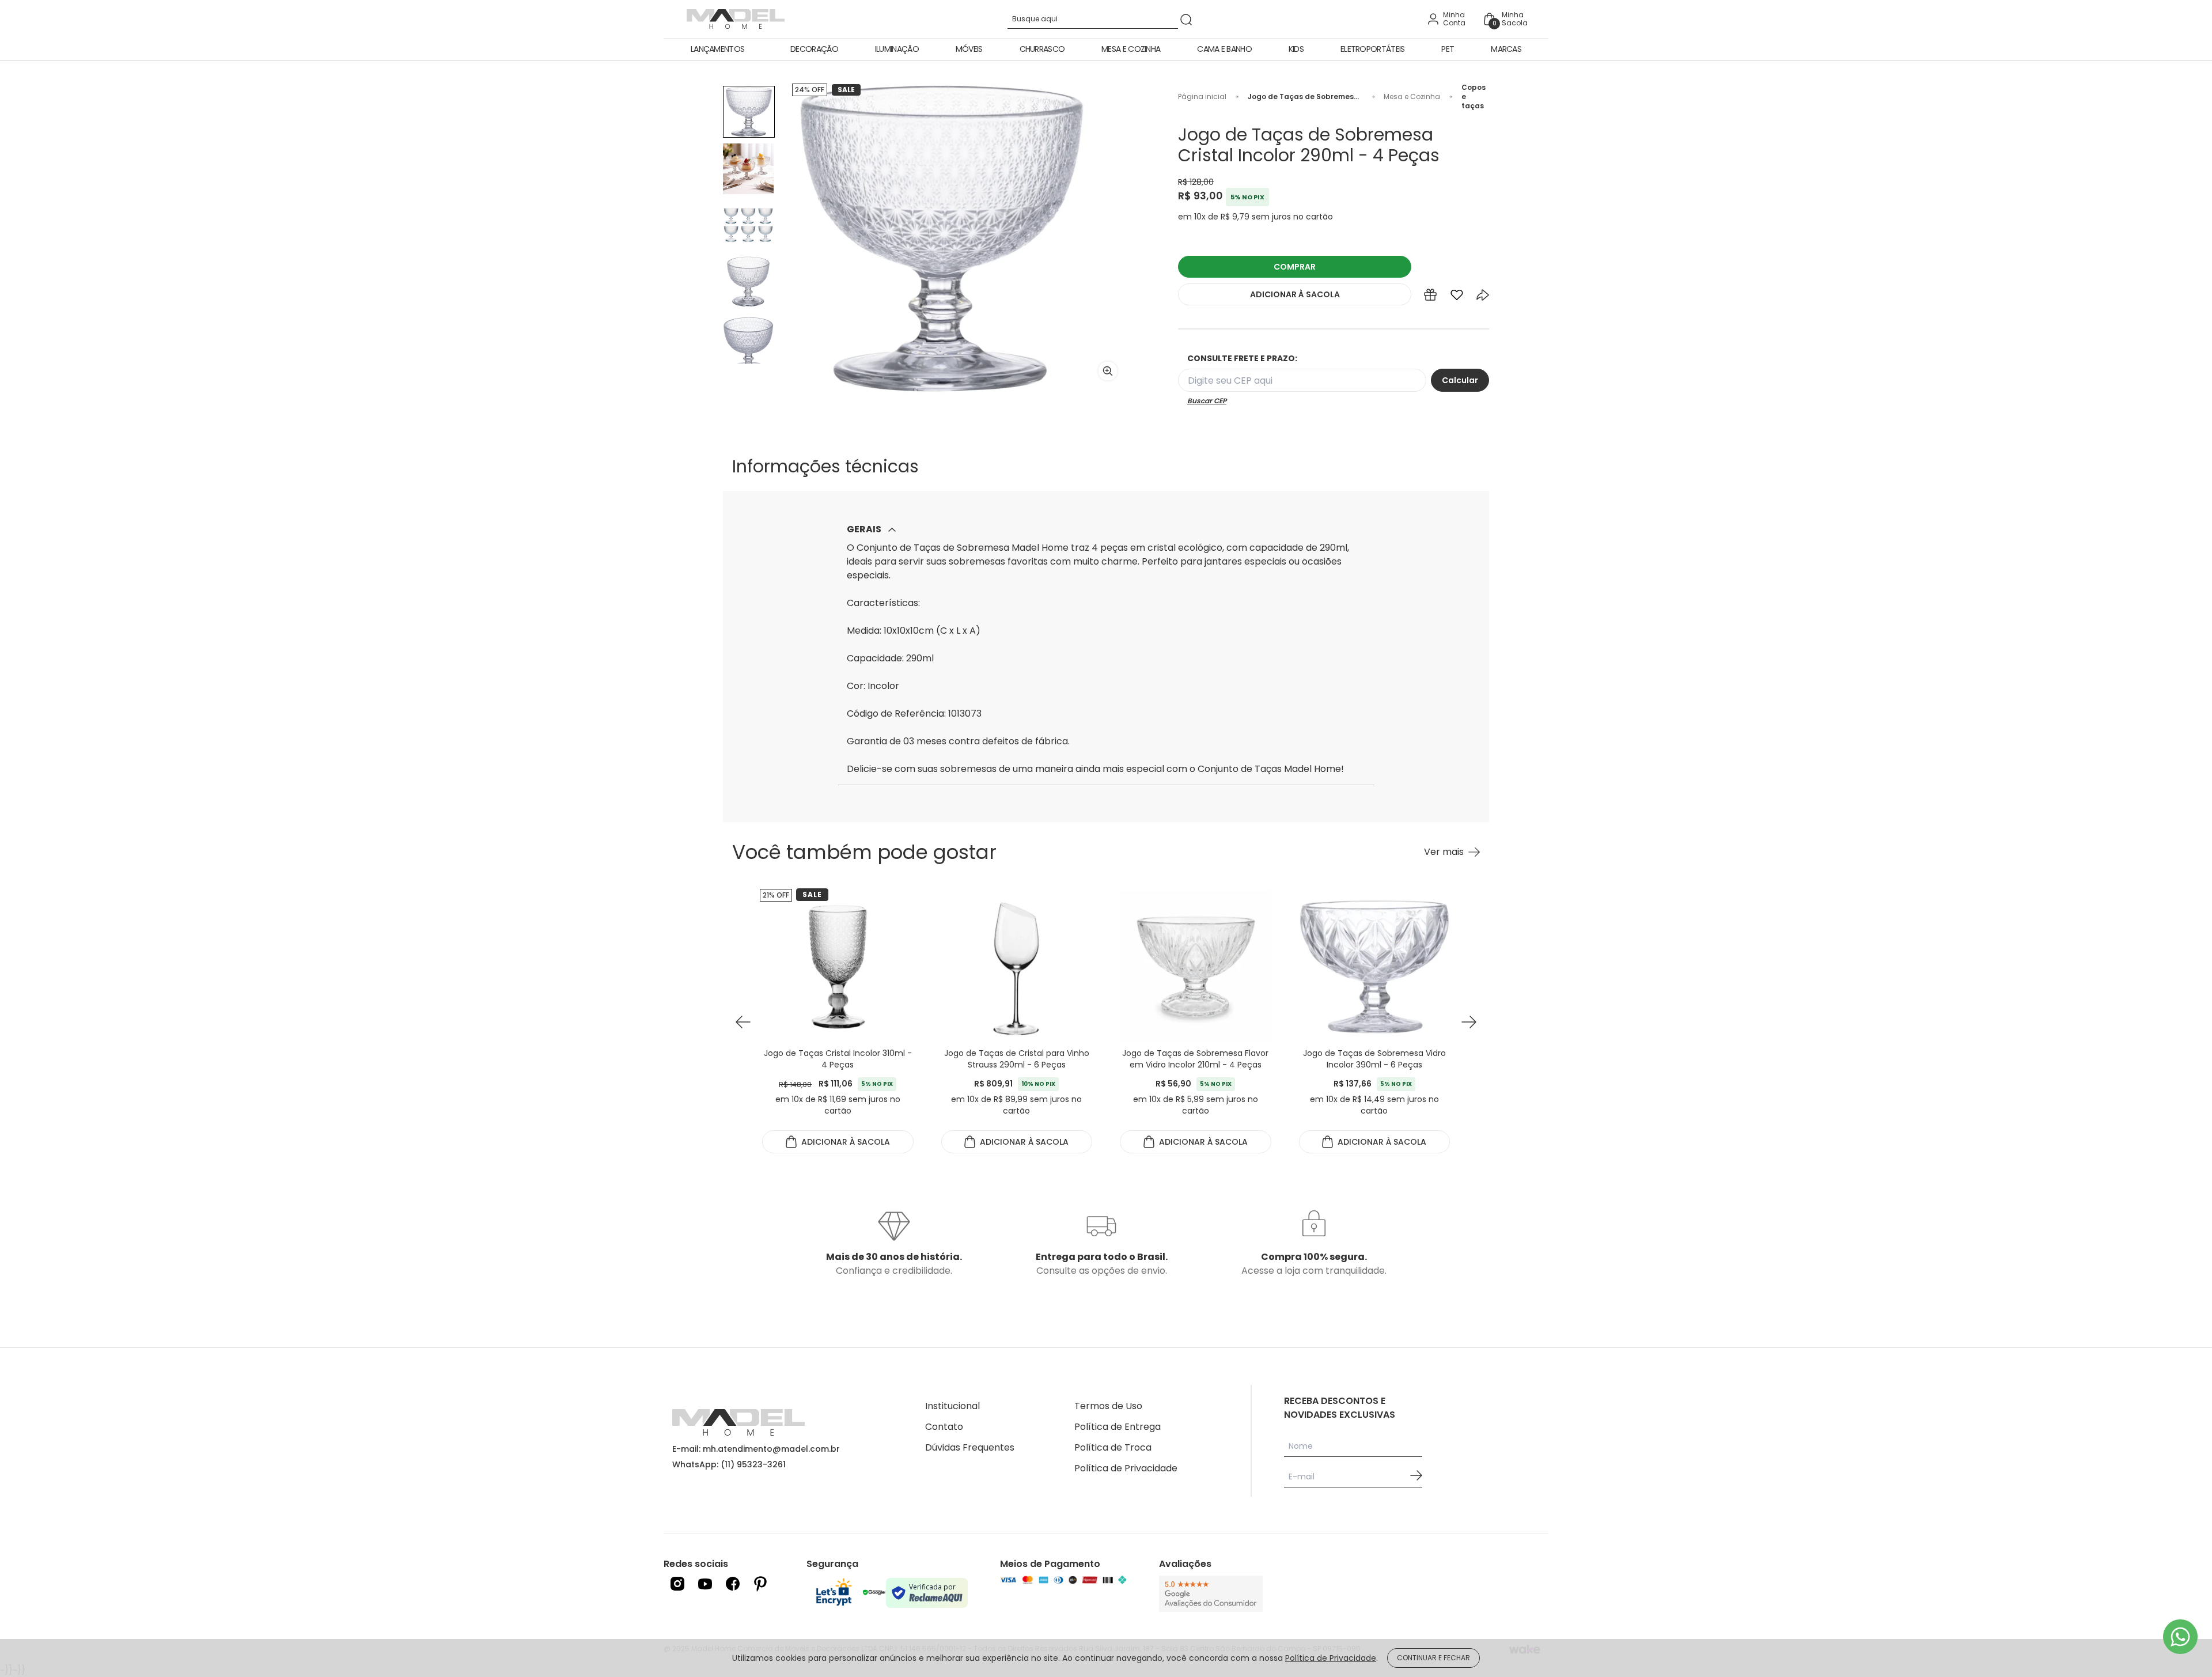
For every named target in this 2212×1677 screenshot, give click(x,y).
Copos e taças (1474, 97)
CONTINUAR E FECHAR (1433, 1658)
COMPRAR (1295, 267)
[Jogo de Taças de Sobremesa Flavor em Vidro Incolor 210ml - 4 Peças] (1017, 967)
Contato (944, 1427)
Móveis (969, 49)
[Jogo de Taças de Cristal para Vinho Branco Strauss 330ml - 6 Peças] (1375, 967)
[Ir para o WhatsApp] (2180, 1637)
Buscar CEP (1207, 401)
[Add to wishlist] (1457, 297)
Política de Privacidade (1126, 1468)
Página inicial (1202, 97)
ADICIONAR (1295, 294)
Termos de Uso (1108, 1406)
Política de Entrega (1118, 1427)
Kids (1296, 49)
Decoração (814, 49)
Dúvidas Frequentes (970, 1447)
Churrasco (1042, 49)
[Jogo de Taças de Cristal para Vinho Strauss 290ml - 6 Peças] (838, 967)
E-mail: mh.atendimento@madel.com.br (756, 1449)
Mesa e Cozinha (1131, 49)
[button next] (1469, 1022)
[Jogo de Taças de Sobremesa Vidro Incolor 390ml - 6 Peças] (1196, 967)
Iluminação (897, 49)
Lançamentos (717, 49)
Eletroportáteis (1373, 49)
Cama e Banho (1224, 49)
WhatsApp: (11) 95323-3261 (729, 1464)
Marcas (1506, 49)
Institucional (952, 1406)
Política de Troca (1113, 1447)
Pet (1448, 49)
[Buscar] (1186, 19)
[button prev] (743, 1022)
